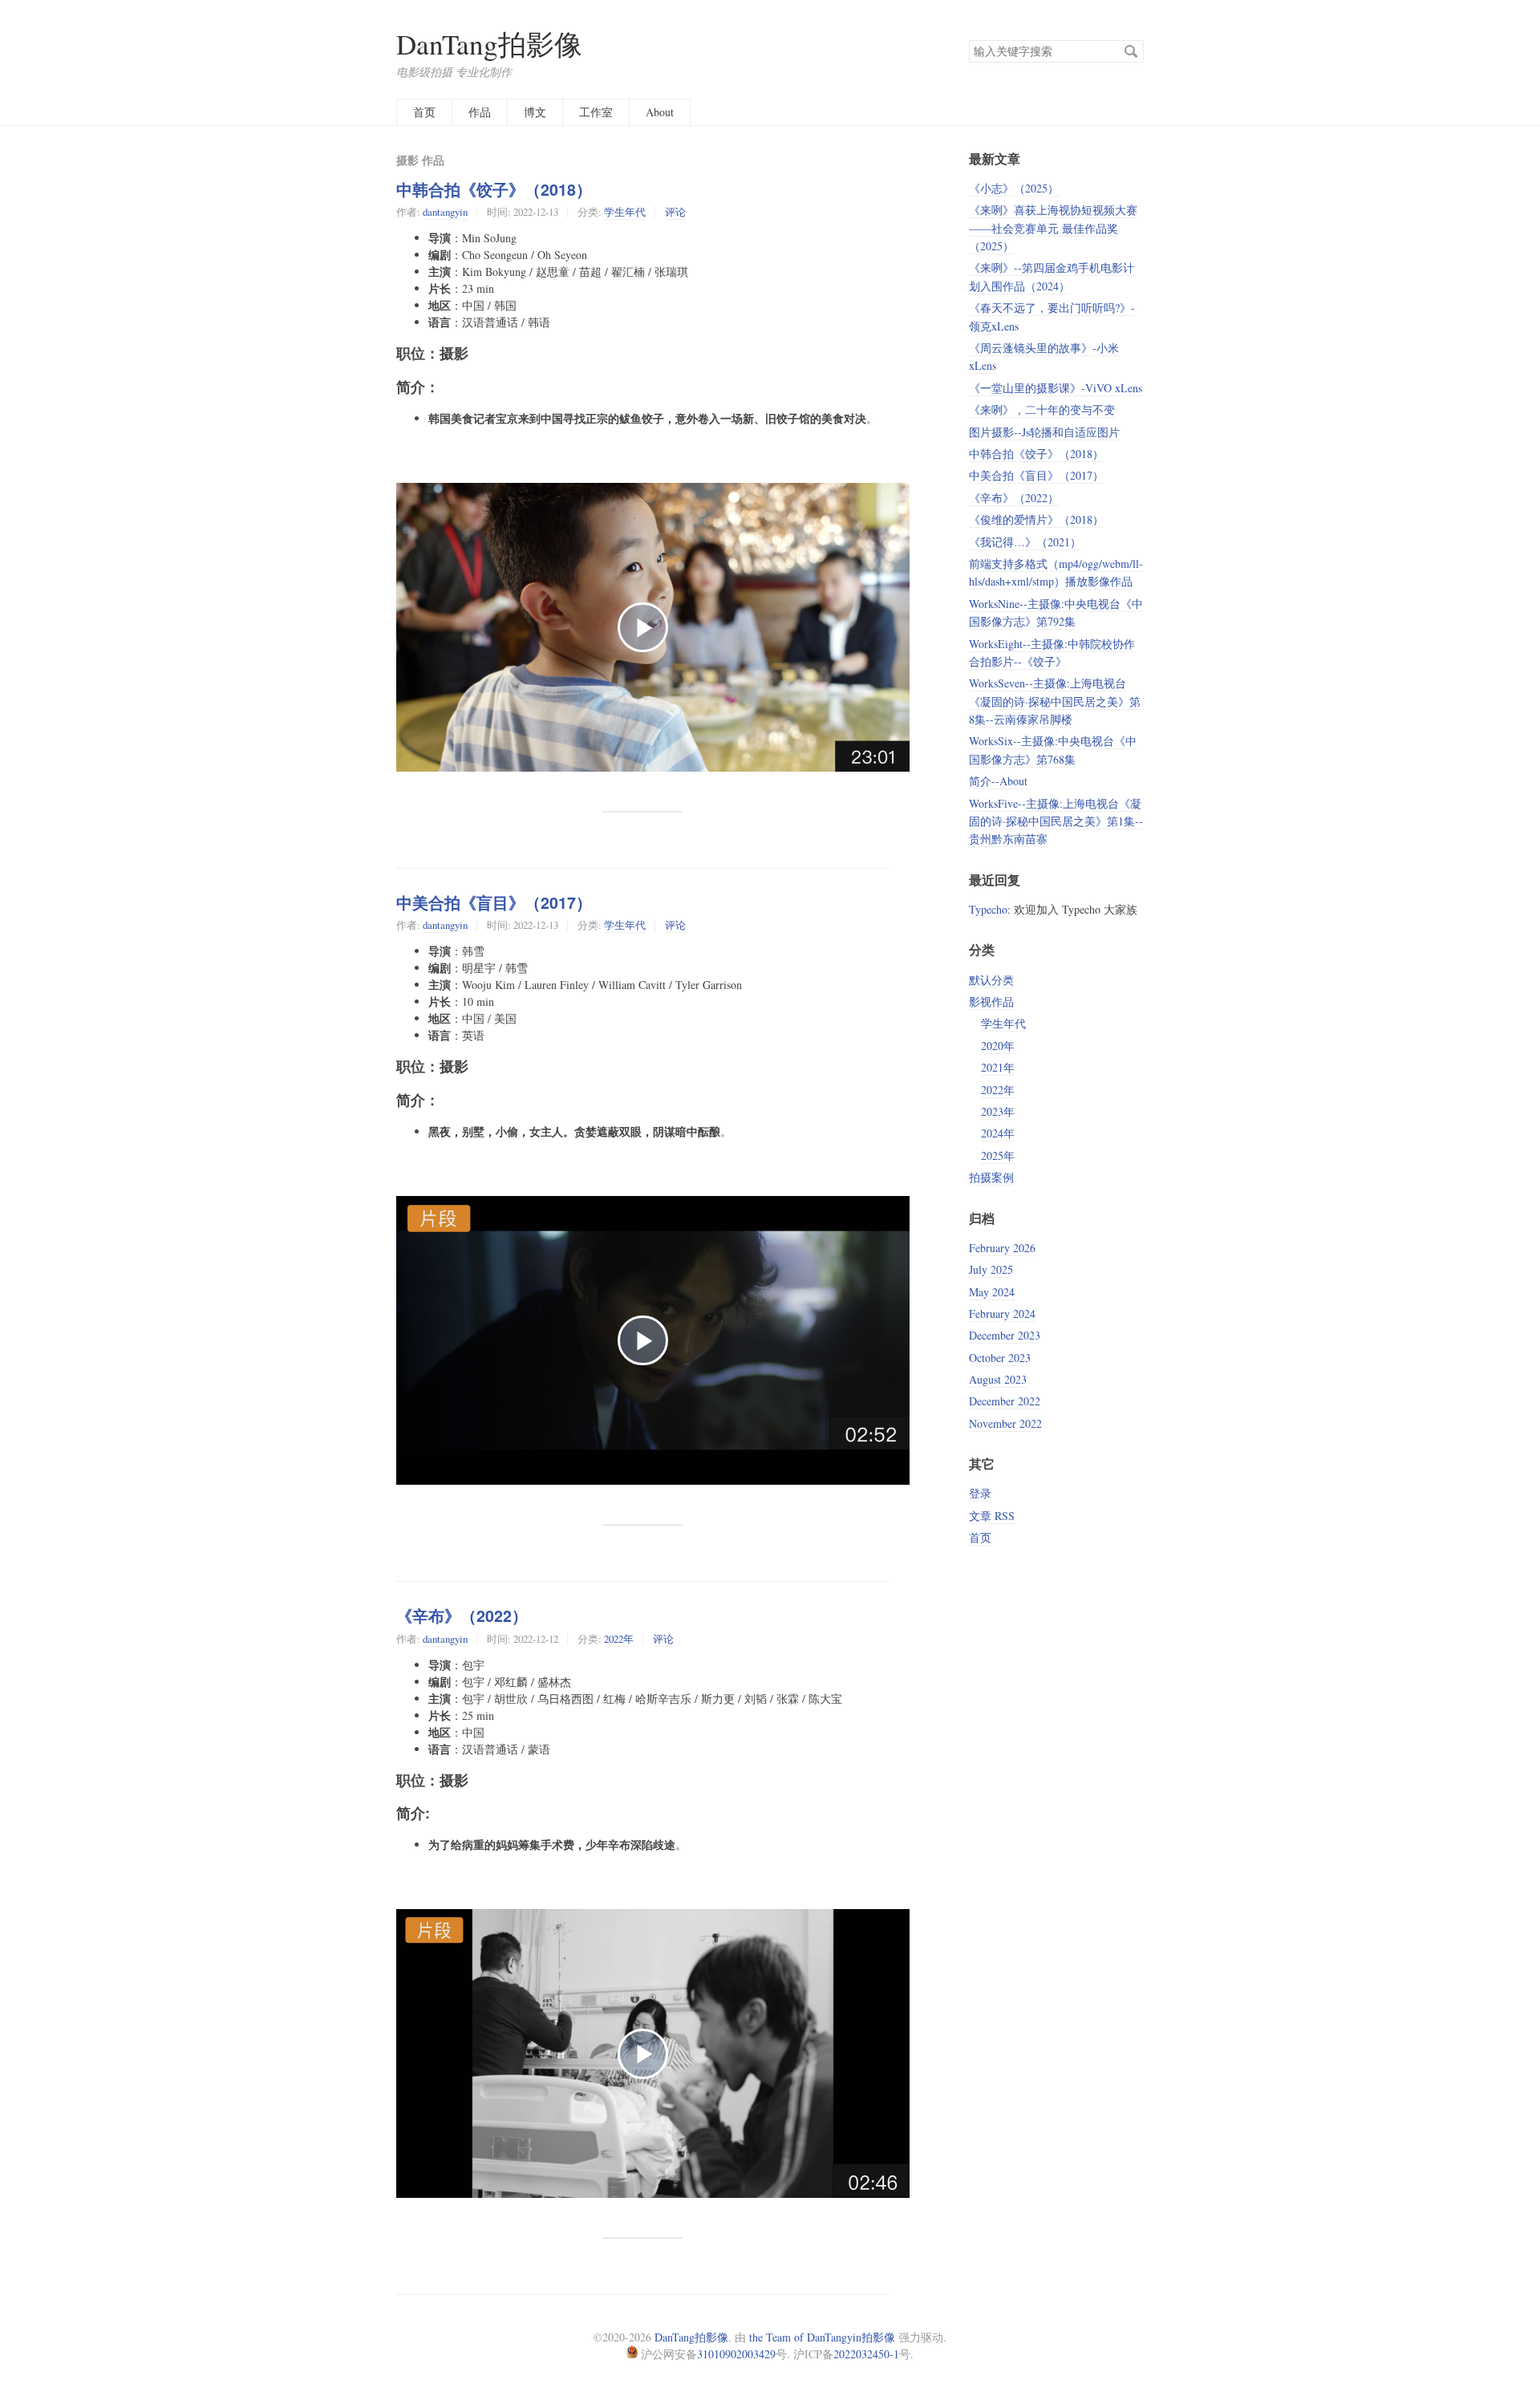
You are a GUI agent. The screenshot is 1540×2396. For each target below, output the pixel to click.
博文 (535, 112)
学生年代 (625, 212)
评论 (675, 212)
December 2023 (1005, 1335)
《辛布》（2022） (462, 1616)
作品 (480, 112)
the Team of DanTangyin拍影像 (822, 2337)
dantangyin (445, 212)
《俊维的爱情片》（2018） (1036, 519)
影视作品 (991, 1001)
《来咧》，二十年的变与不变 (1042, 409)
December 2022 (1005, 1401)
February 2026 (1002, 1248)
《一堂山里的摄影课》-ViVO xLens (1056, 388)
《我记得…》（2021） (1025, 542)
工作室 (596, 112)
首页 (424, 112)
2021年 (998, 1067)
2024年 (998, 1133)
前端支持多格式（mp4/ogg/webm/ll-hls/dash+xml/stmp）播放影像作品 (1056, 572)
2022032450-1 (866, 2354)
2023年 (998, 1111)
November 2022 (1005, 1423)
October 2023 (1000, 1358)
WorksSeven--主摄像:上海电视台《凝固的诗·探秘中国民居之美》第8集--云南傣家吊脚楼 (1055, 701)
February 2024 (1002, 1314)
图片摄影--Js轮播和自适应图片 (1044, 432)
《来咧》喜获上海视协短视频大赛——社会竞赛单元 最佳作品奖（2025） (1053, 228)
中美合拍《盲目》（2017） (494, 902)
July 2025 (991, 1269)
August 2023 (998, 1379)
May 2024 (992, 1292)
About (660, 112)
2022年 (619, 1639)
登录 (980, 1493)
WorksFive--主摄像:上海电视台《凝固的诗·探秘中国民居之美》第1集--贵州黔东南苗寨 (1056, 821)
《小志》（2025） (1014, 188)
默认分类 (991, 980)
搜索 (1131, 51)
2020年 (998, 1046)
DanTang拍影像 (489, 44)
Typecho (988, 909)
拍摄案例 (991, 1177)
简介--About (998, 781)
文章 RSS (992, 1516)
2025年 (998, 1155)
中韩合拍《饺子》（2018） (494, 189)
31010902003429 (736, 2354)
